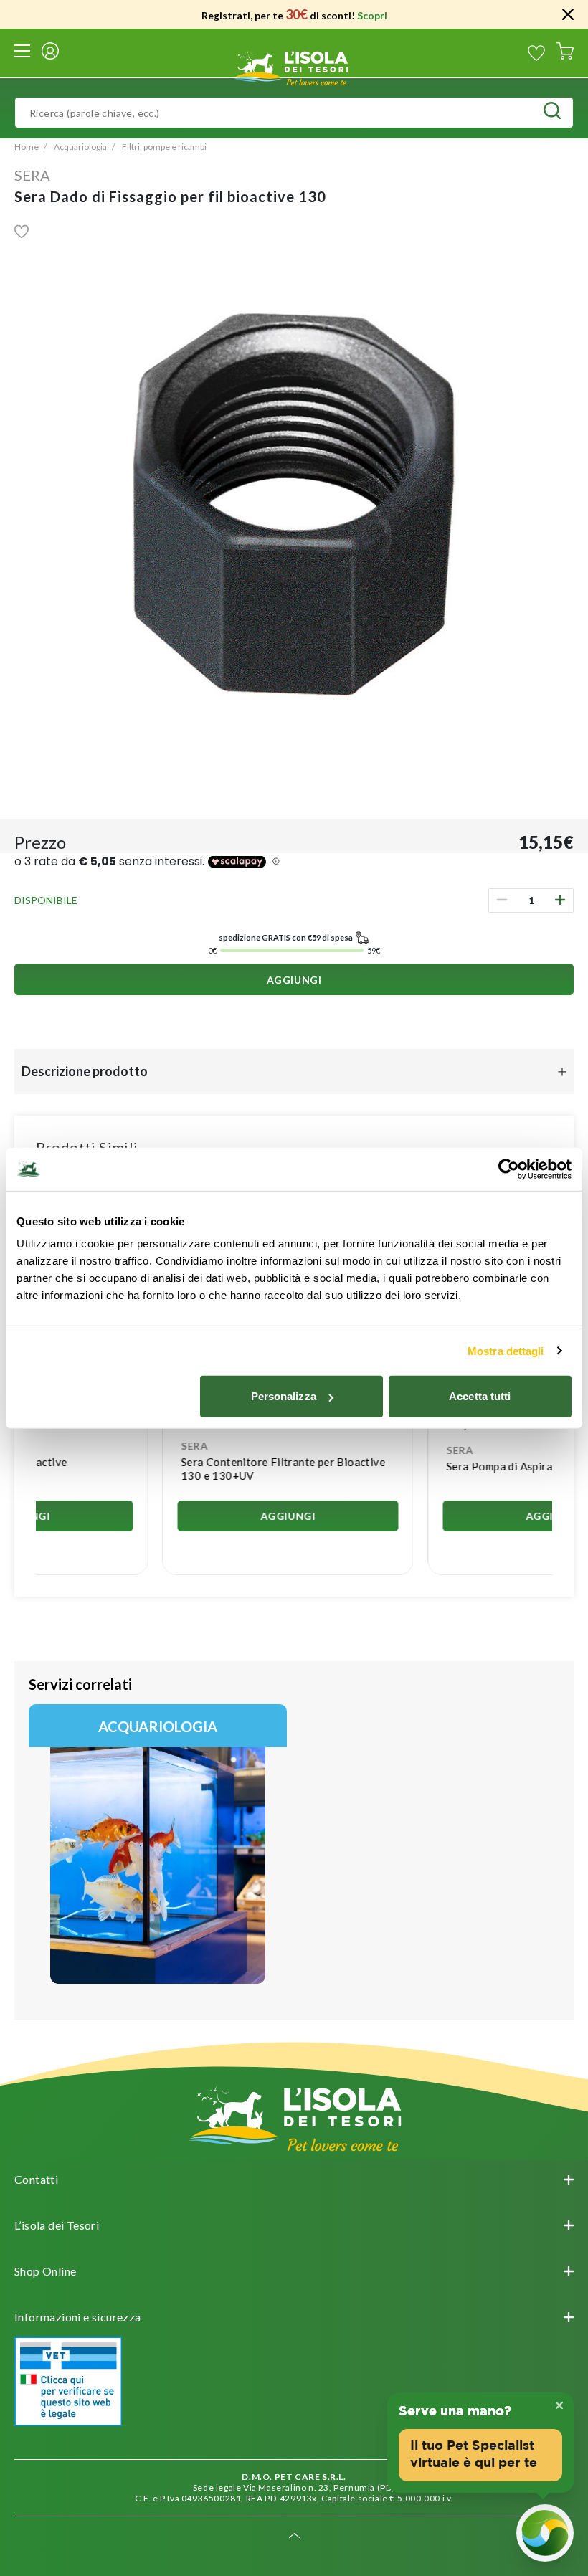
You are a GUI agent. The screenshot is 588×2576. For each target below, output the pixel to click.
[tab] (294, 2180)
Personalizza (284, 1396)
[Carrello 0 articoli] (565, 53)
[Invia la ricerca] (552, 113)
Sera (32, 175)
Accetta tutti (480, 1396)
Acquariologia (80, 147)
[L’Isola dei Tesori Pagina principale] (294, 66)
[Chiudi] (568, 14)
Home (27, 147)
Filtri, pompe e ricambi (164, 147)
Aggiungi (294, 980)
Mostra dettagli (506, 1350)
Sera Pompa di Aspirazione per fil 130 (414, 1466)
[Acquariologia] (158, 1855)
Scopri (372, 15)
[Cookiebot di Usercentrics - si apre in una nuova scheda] (509, 1169)
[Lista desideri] (536, 53)
